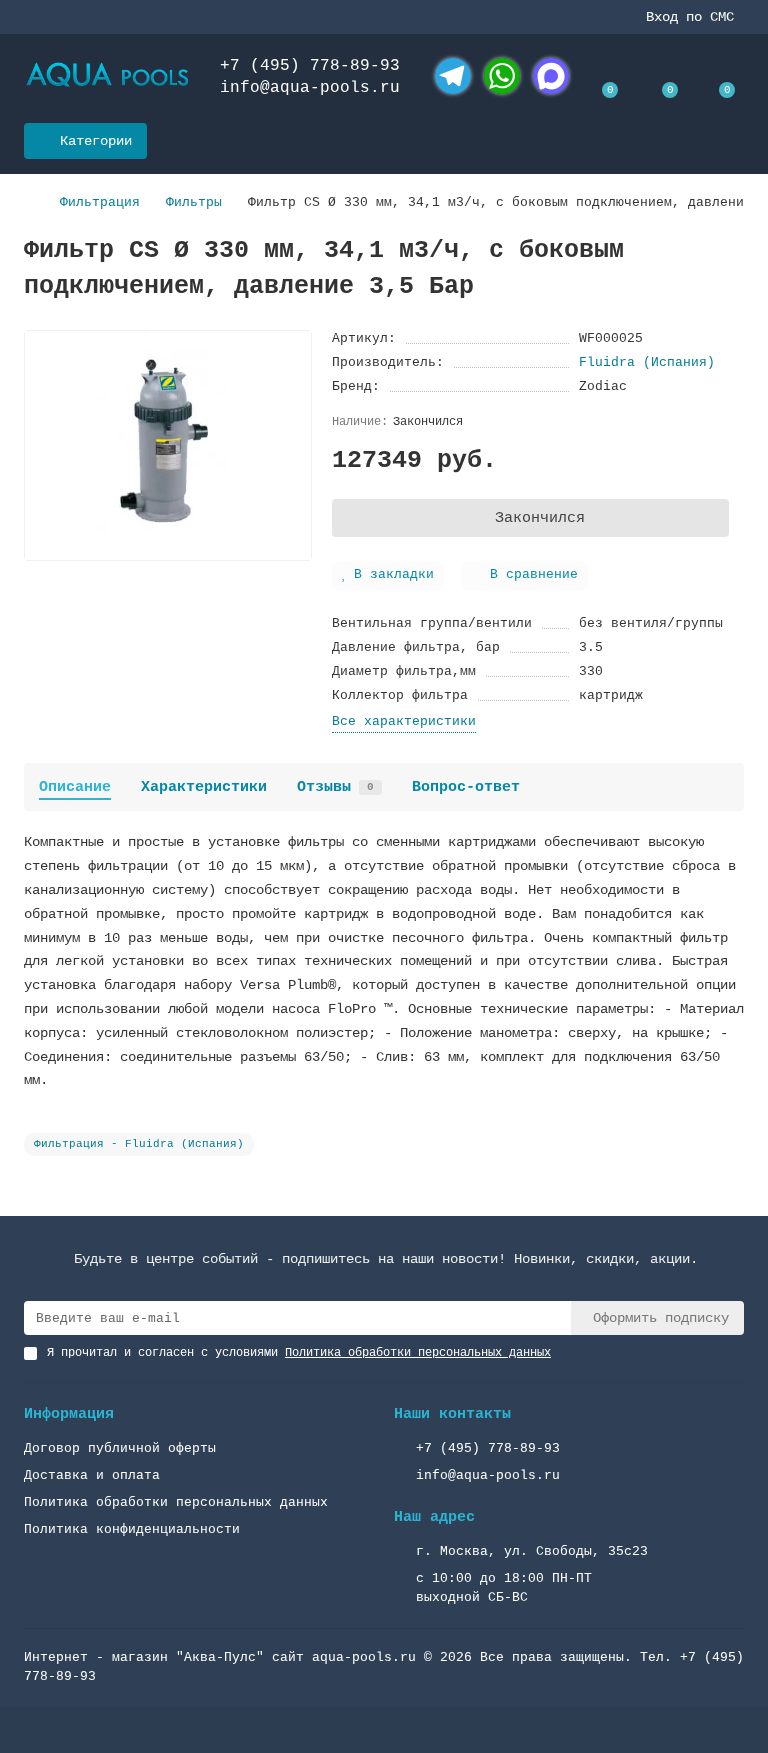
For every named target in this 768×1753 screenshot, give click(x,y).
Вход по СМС (690, 17)
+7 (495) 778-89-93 (310, 66)
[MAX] (551, 76)
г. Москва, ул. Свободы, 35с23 (532, 1551)
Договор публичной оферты (120, 1448)
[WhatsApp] (502, 76)
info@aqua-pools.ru (310, 88)
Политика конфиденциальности (132, 1529)
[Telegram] (453, 76)
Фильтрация (100, 202)
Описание (75, 787)
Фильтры (194, 202)
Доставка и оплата (92, 1475)
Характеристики (204, 787)
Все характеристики (404, 721)
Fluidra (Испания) (647, 362)
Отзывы (335, 787)
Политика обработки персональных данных (176, 1502)
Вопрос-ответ (466, 787)
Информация (69, 1414)
